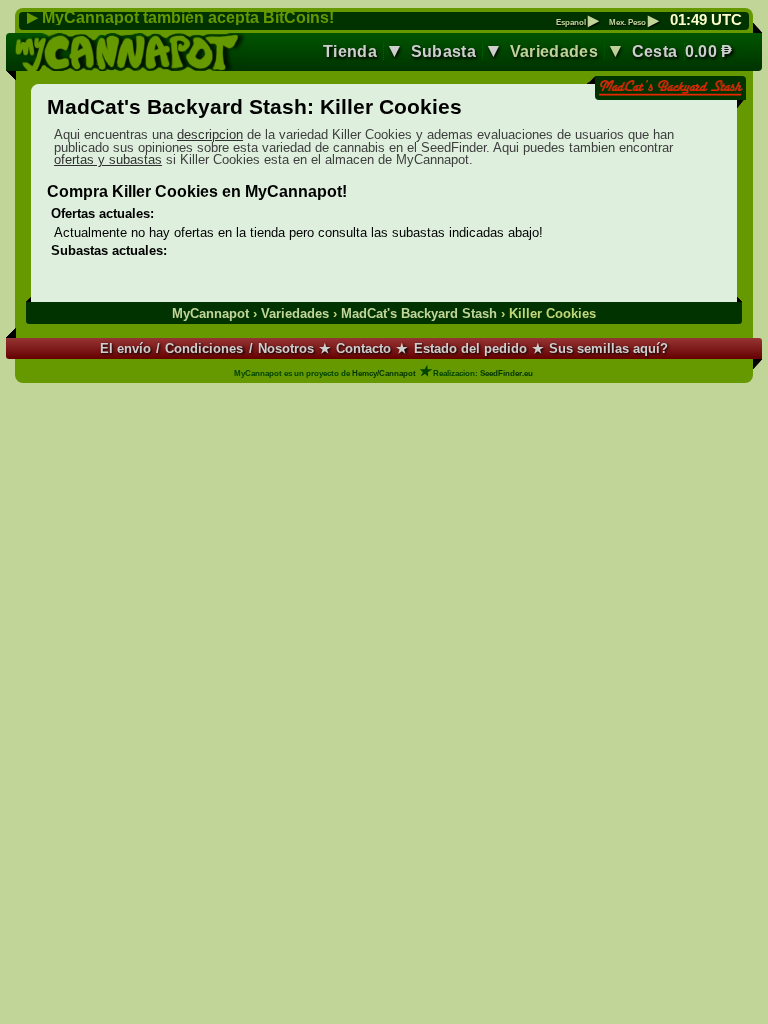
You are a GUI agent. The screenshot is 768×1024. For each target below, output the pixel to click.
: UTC (706, 20)
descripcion (210, 134)
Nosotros (286, 348)
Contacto (363, 348)
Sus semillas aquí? (608, 348)
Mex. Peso (634, 23)
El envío (125, 348)
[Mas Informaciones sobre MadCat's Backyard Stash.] (670, 90)
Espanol (577, 23)
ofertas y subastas (108, 159)
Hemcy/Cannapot (384, 373)
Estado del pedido (470, 348)
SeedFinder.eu (506, 373)
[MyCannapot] (131, 52)
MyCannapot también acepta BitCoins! (188, 17)
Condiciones (204, 348)
